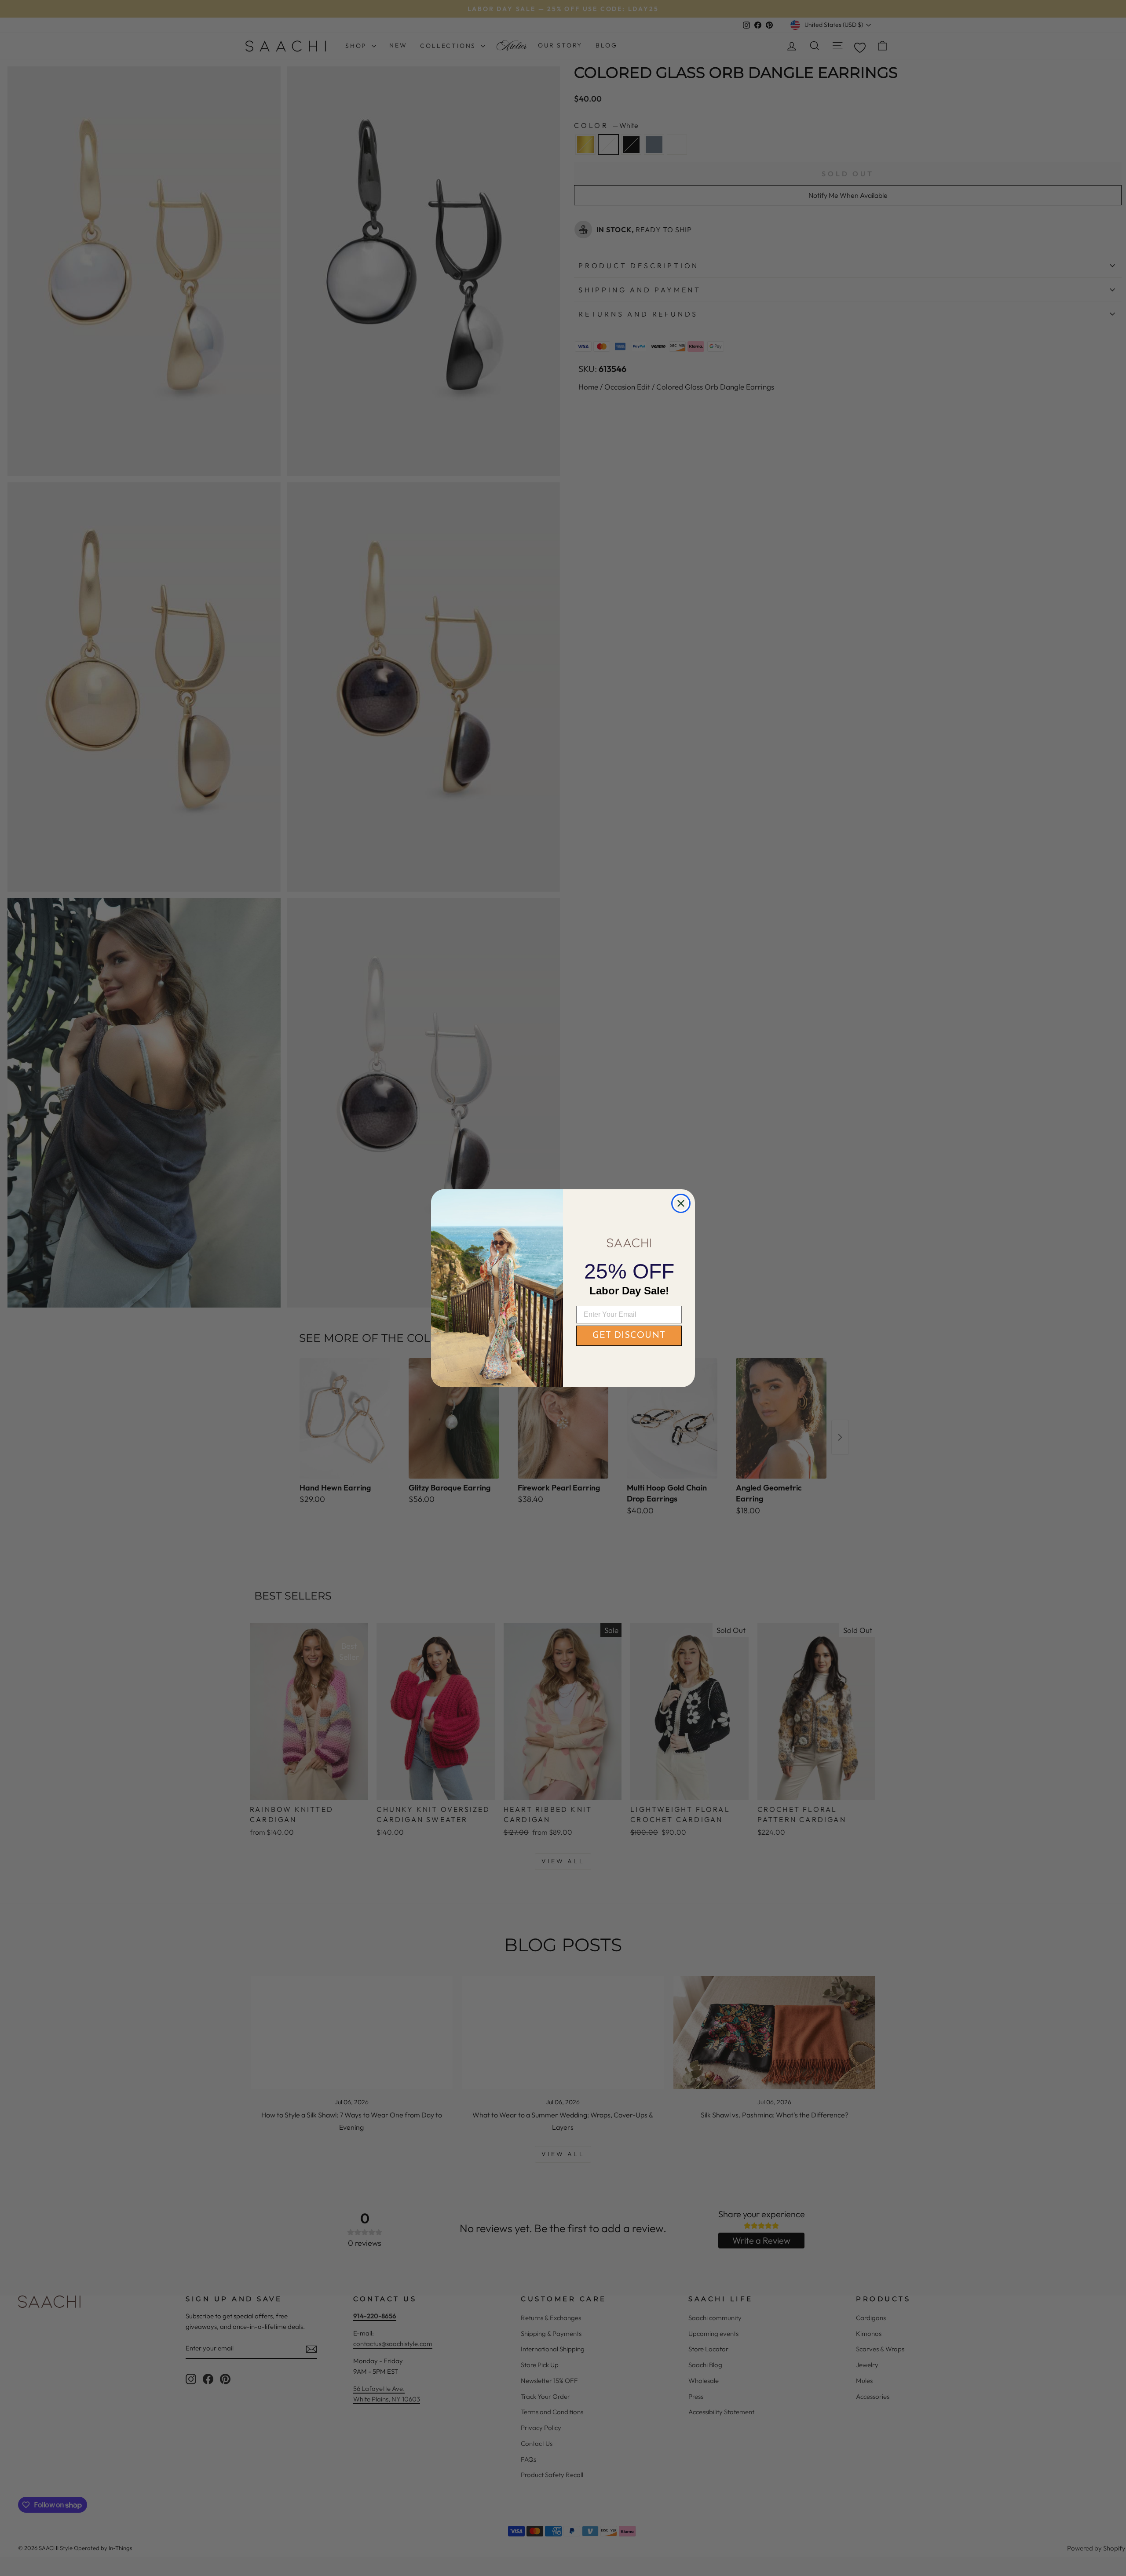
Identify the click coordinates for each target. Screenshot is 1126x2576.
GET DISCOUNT (629, 1336)
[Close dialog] (681, 1203)
